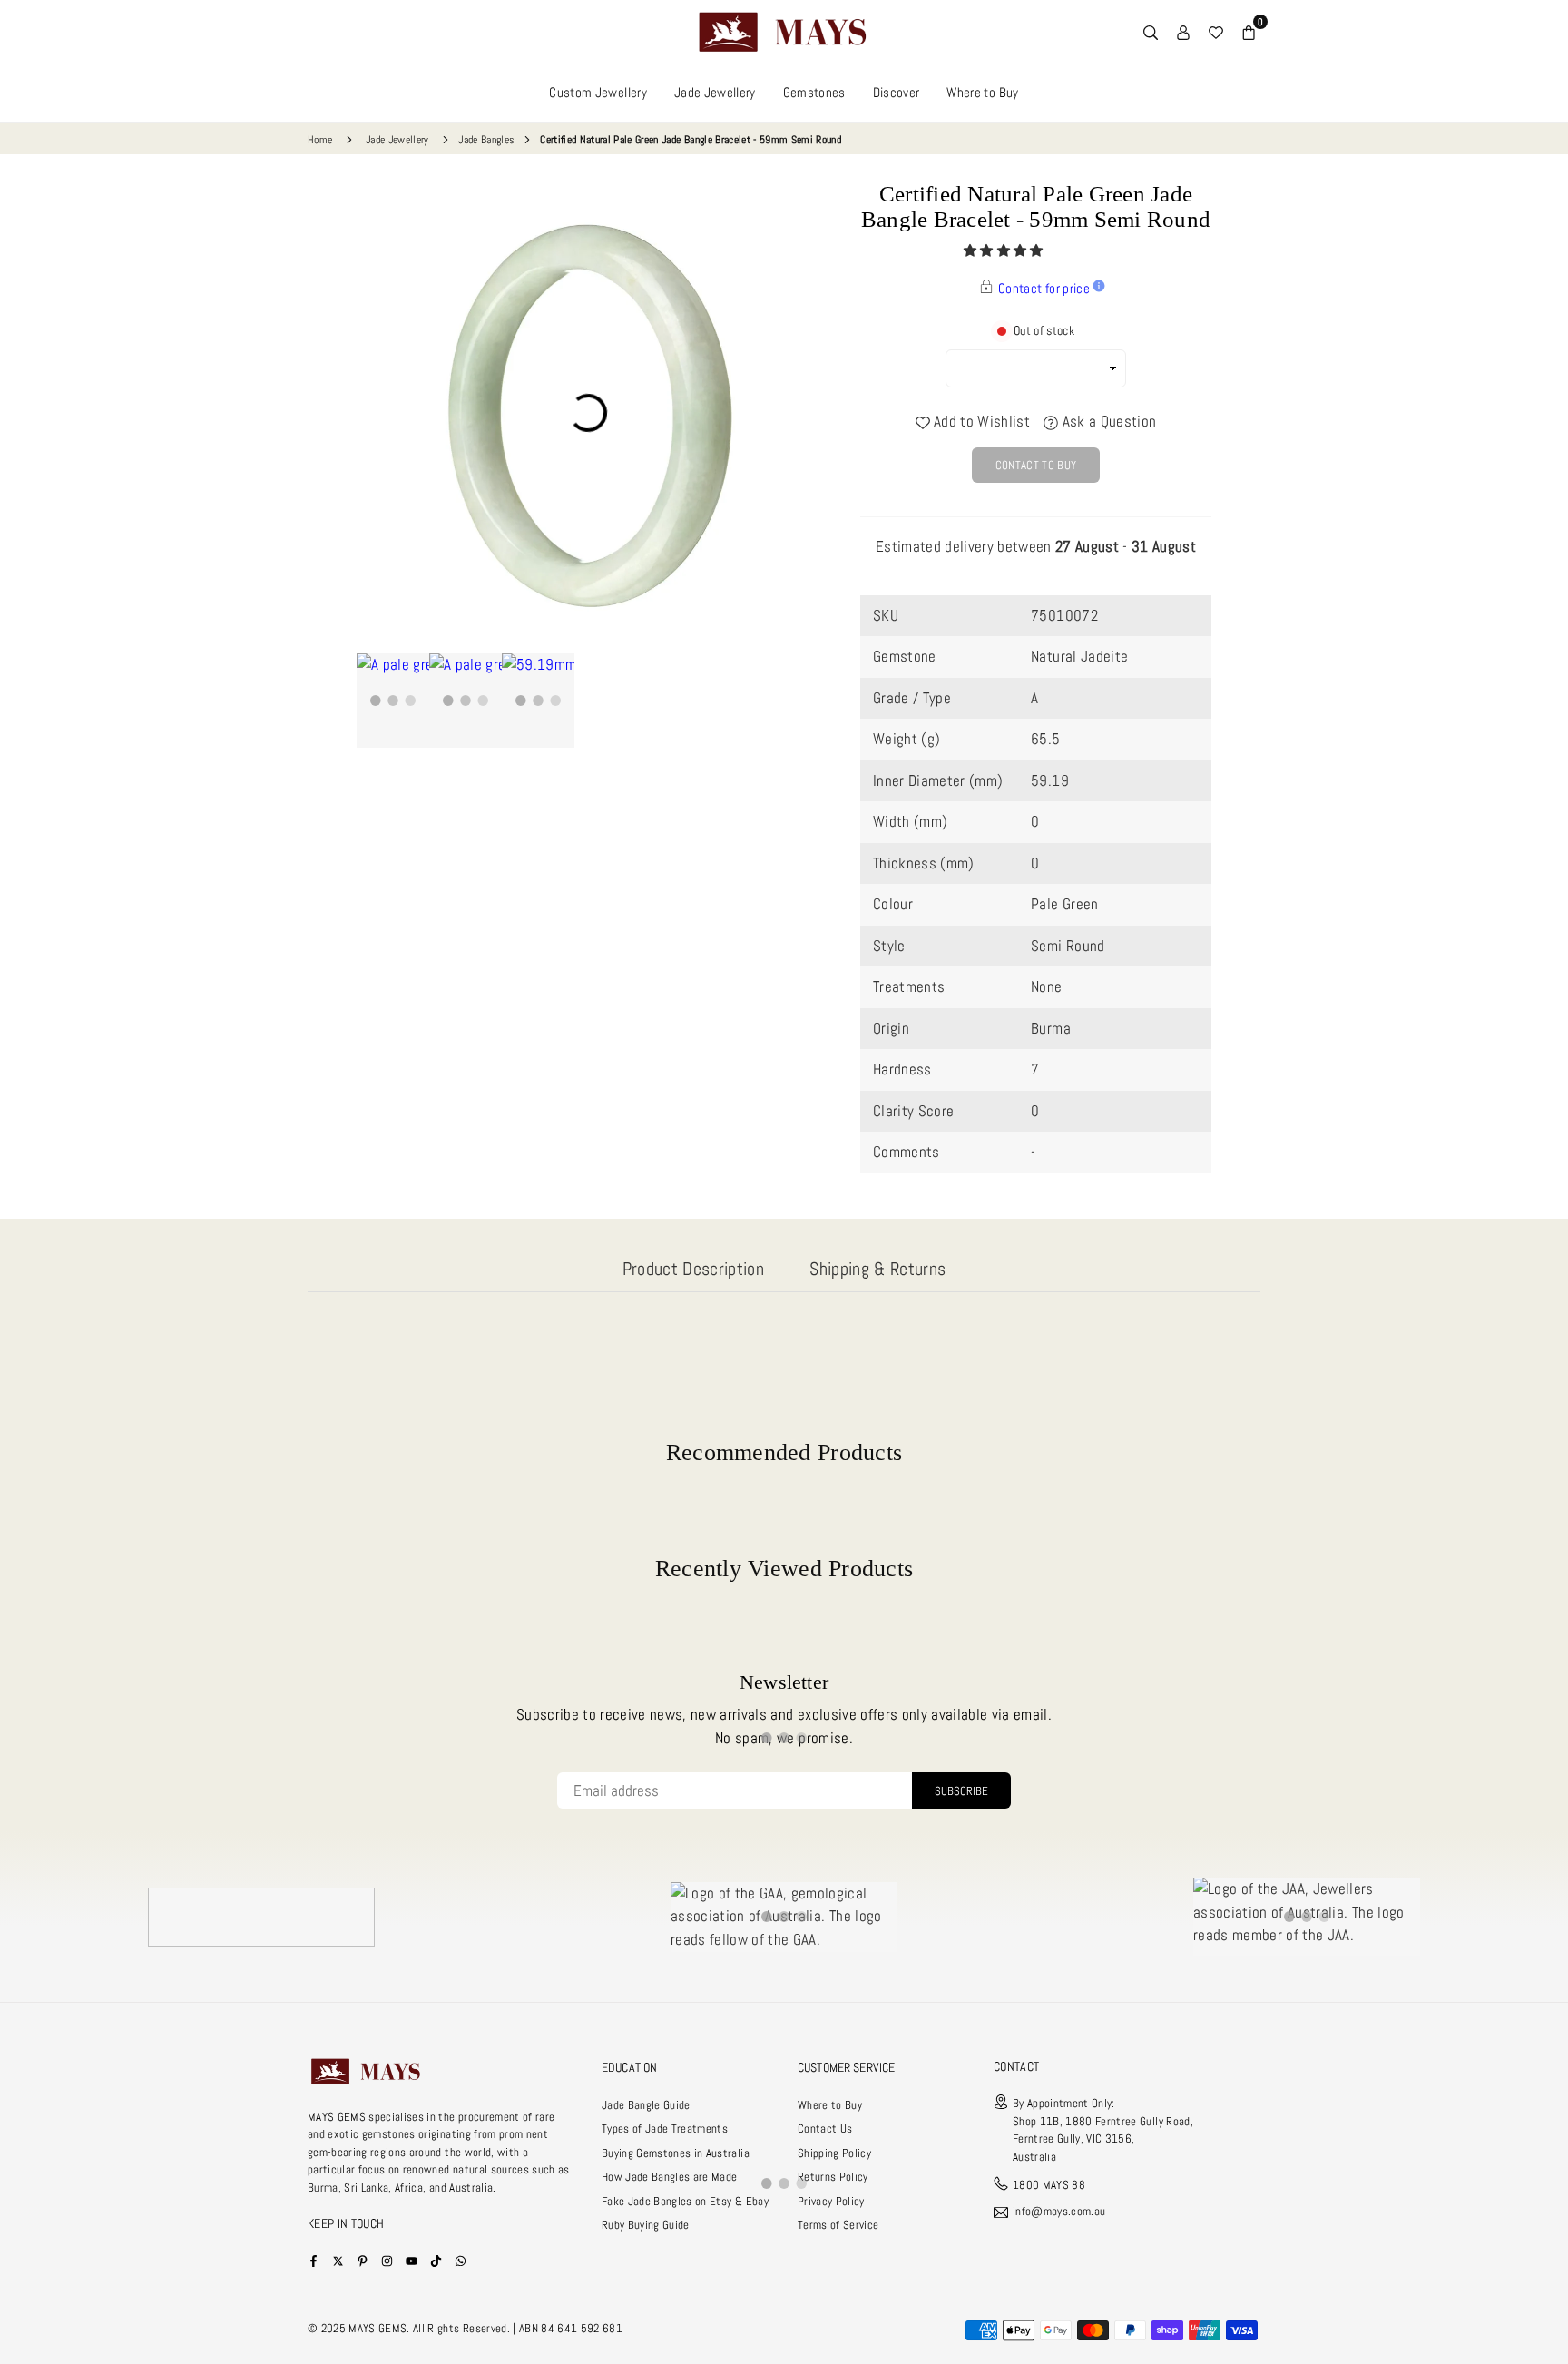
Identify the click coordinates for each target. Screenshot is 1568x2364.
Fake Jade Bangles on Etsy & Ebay (685, 2201)
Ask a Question (1107, 421)
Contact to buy (1036, 465)
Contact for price (1044, 288)
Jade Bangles (486, 140)
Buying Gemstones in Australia (676, 2153)
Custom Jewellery (598, 92)
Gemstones (814, 92)
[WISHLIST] (1216, 32)
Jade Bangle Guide (646, 2105)
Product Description (693, 1269)
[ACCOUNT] (1183, 32)
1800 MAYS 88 (1049, 2185)
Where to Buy (982, 92)
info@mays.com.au (1059, 2212)
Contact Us (825, 2129)
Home (320, 140)
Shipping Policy (834, 2153)
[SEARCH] (1151, 32)
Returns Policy (833, 2177)
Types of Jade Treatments (665, 2129)
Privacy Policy (831, 2201)
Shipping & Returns (877, 1269)
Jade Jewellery (715, 92)
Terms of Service (838, 2225)
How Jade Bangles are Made (670, 2177)
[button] (1005, 250)
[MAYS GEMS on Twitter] (338, 2260)
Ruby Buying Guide (646, 2225)
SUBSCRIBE (961, 1791)
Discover (897, 92)
